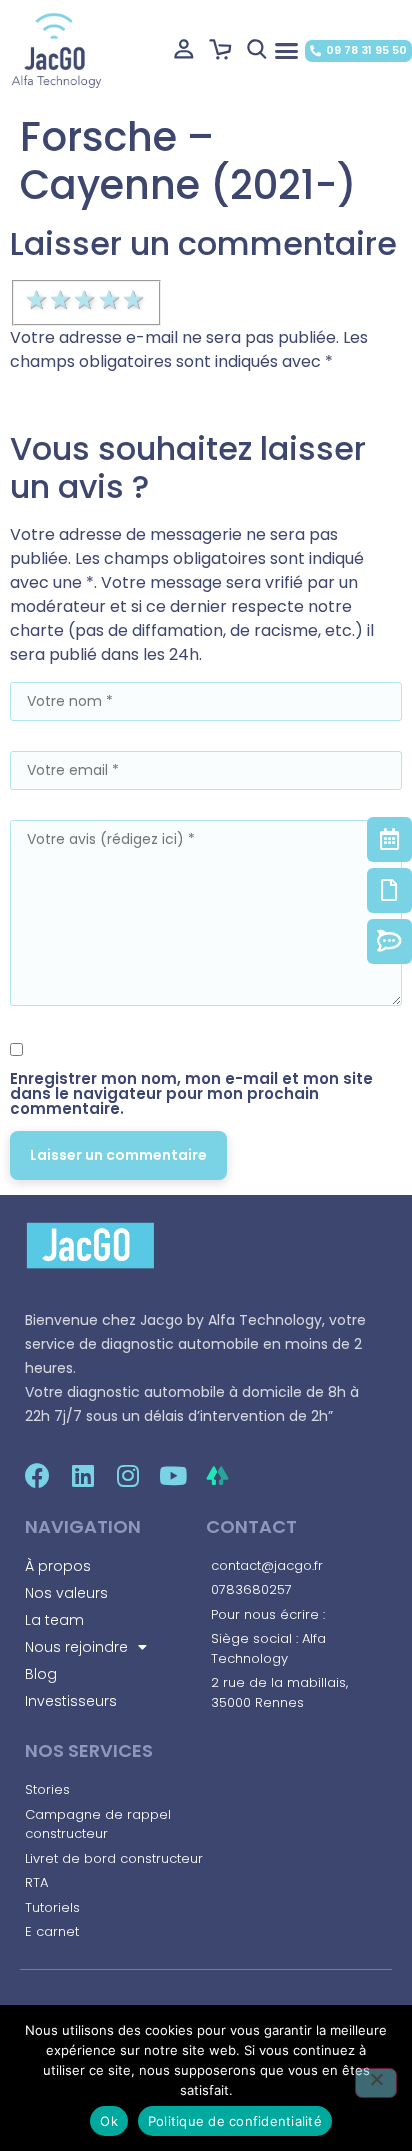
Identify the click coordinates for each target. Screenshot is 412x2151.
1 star (38, 300)
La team (54, 1620)
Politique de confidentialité (235, 2121)
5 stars (135, 300)
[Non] (376, 2083)
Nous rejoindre (76, 1647)
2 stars (62, 300)
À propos (58, 1566)
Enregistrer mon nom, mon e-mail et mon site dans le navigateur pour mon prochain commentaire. (191, 1093)
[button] (286, 50)
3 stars (86, 300)
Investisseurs (71, 1701)
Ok (109, 2121)
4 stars (111, 300)
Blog (41, 1674)
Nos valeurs (66, 1593)
